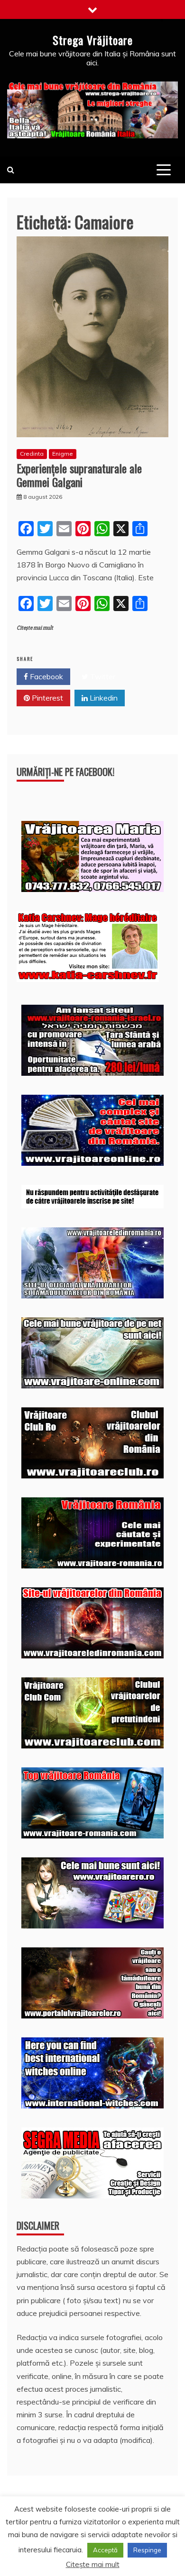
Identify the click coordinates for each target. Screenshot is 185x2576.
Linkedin (103, 698)
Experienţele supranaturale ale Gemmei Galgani (79, 475)
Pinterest (46, 698)
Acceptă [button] (105, 2550)
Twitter (102, 676)
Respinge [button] (147, 2550)
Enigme (63, 454)
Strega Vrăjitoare (93, 40)
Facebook (46, 676)
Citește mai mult (35, 628)
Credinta (32, 454)
